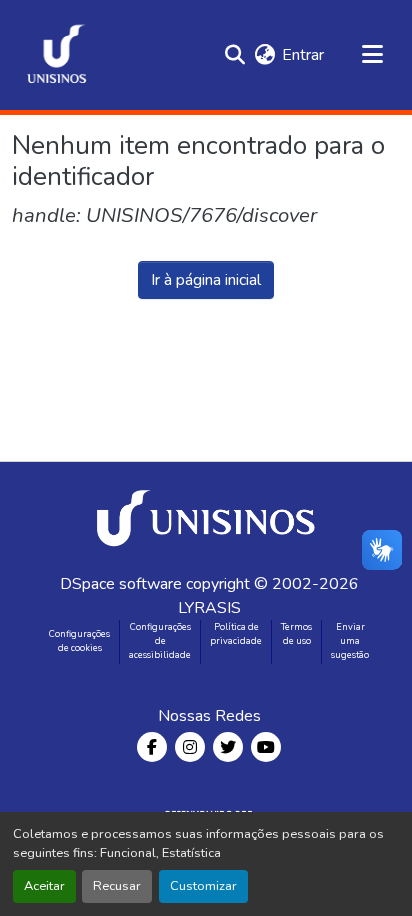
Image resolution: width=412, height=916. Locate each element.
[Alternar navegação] (372, 55)
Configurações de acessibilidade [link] (160, 641)
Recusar (117, 886)
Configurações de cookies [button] (79, 641)
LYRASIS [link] (209, 608)
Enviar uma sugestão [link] (350, 641)
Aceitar (44, 886)
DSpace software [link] (121, 584)
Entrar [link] (303, 55)
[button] (57, 55)
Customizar (203, 886)
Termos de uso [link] (296, 634)
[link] (209, 517)
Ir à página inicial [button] (206, 280)
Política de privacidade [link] (236, 634)
